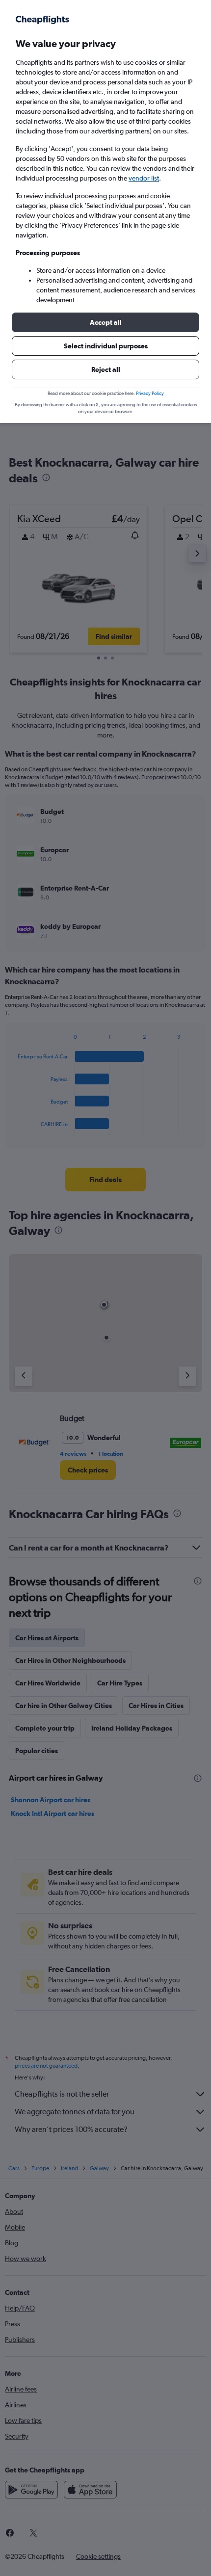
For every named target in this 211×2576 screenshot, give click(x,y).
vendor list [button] (144, 178)
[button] (105, 322)
